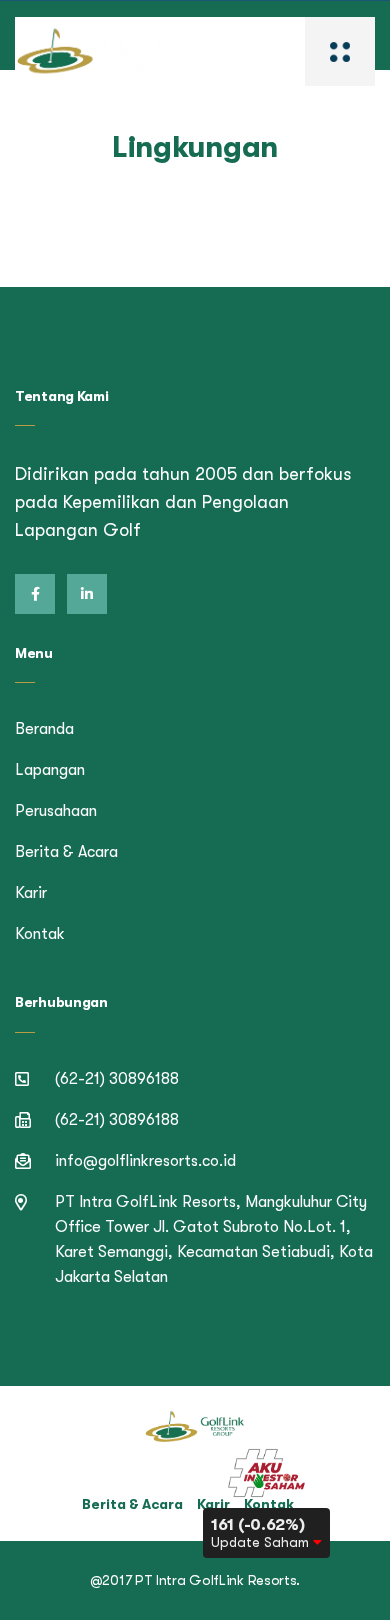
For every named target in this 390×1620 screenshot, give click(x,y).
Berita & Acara (66, 852)
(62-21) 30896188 (117, 1079)
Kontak (40, 934)
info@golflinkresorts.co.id (145, 1161)
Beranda (44, 729)
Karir (31, 893)
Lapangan (50, 770)
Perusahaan (56, 811)
